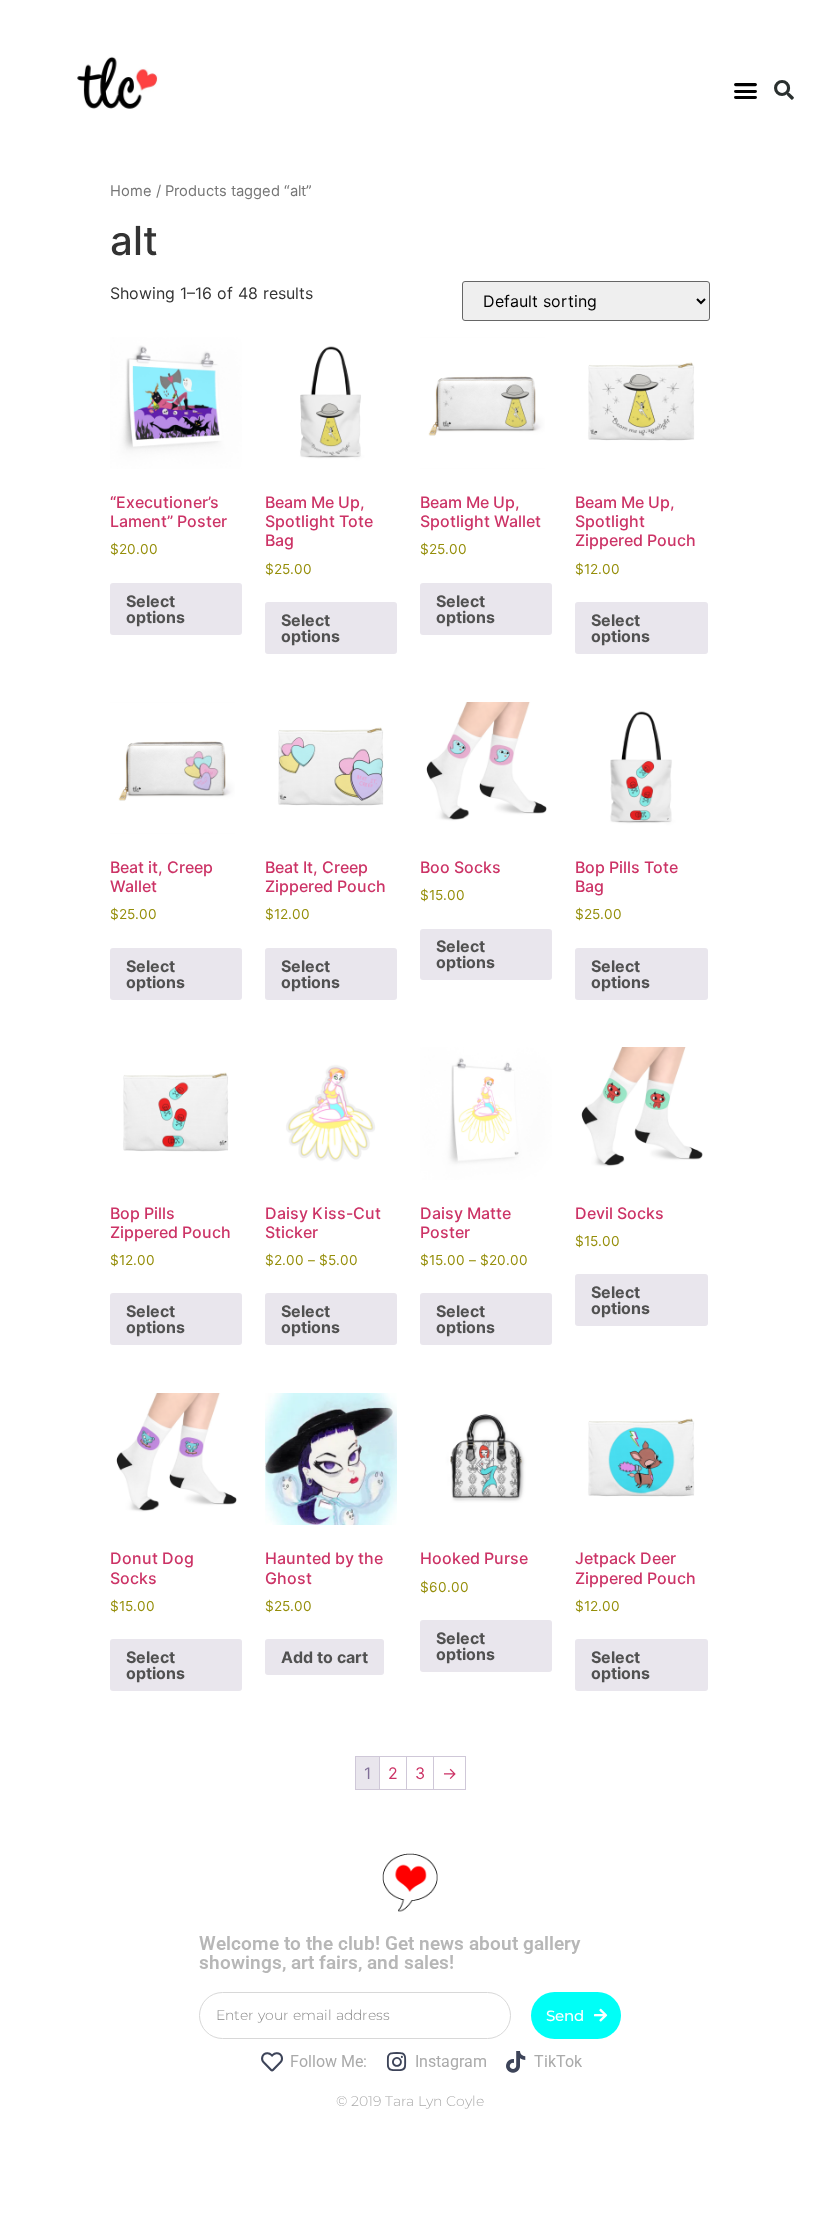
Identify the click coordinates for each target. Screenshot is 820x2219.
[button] (746, 90)
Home (131, 191)
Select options (155, 609)
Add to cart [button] (324, 1657)
